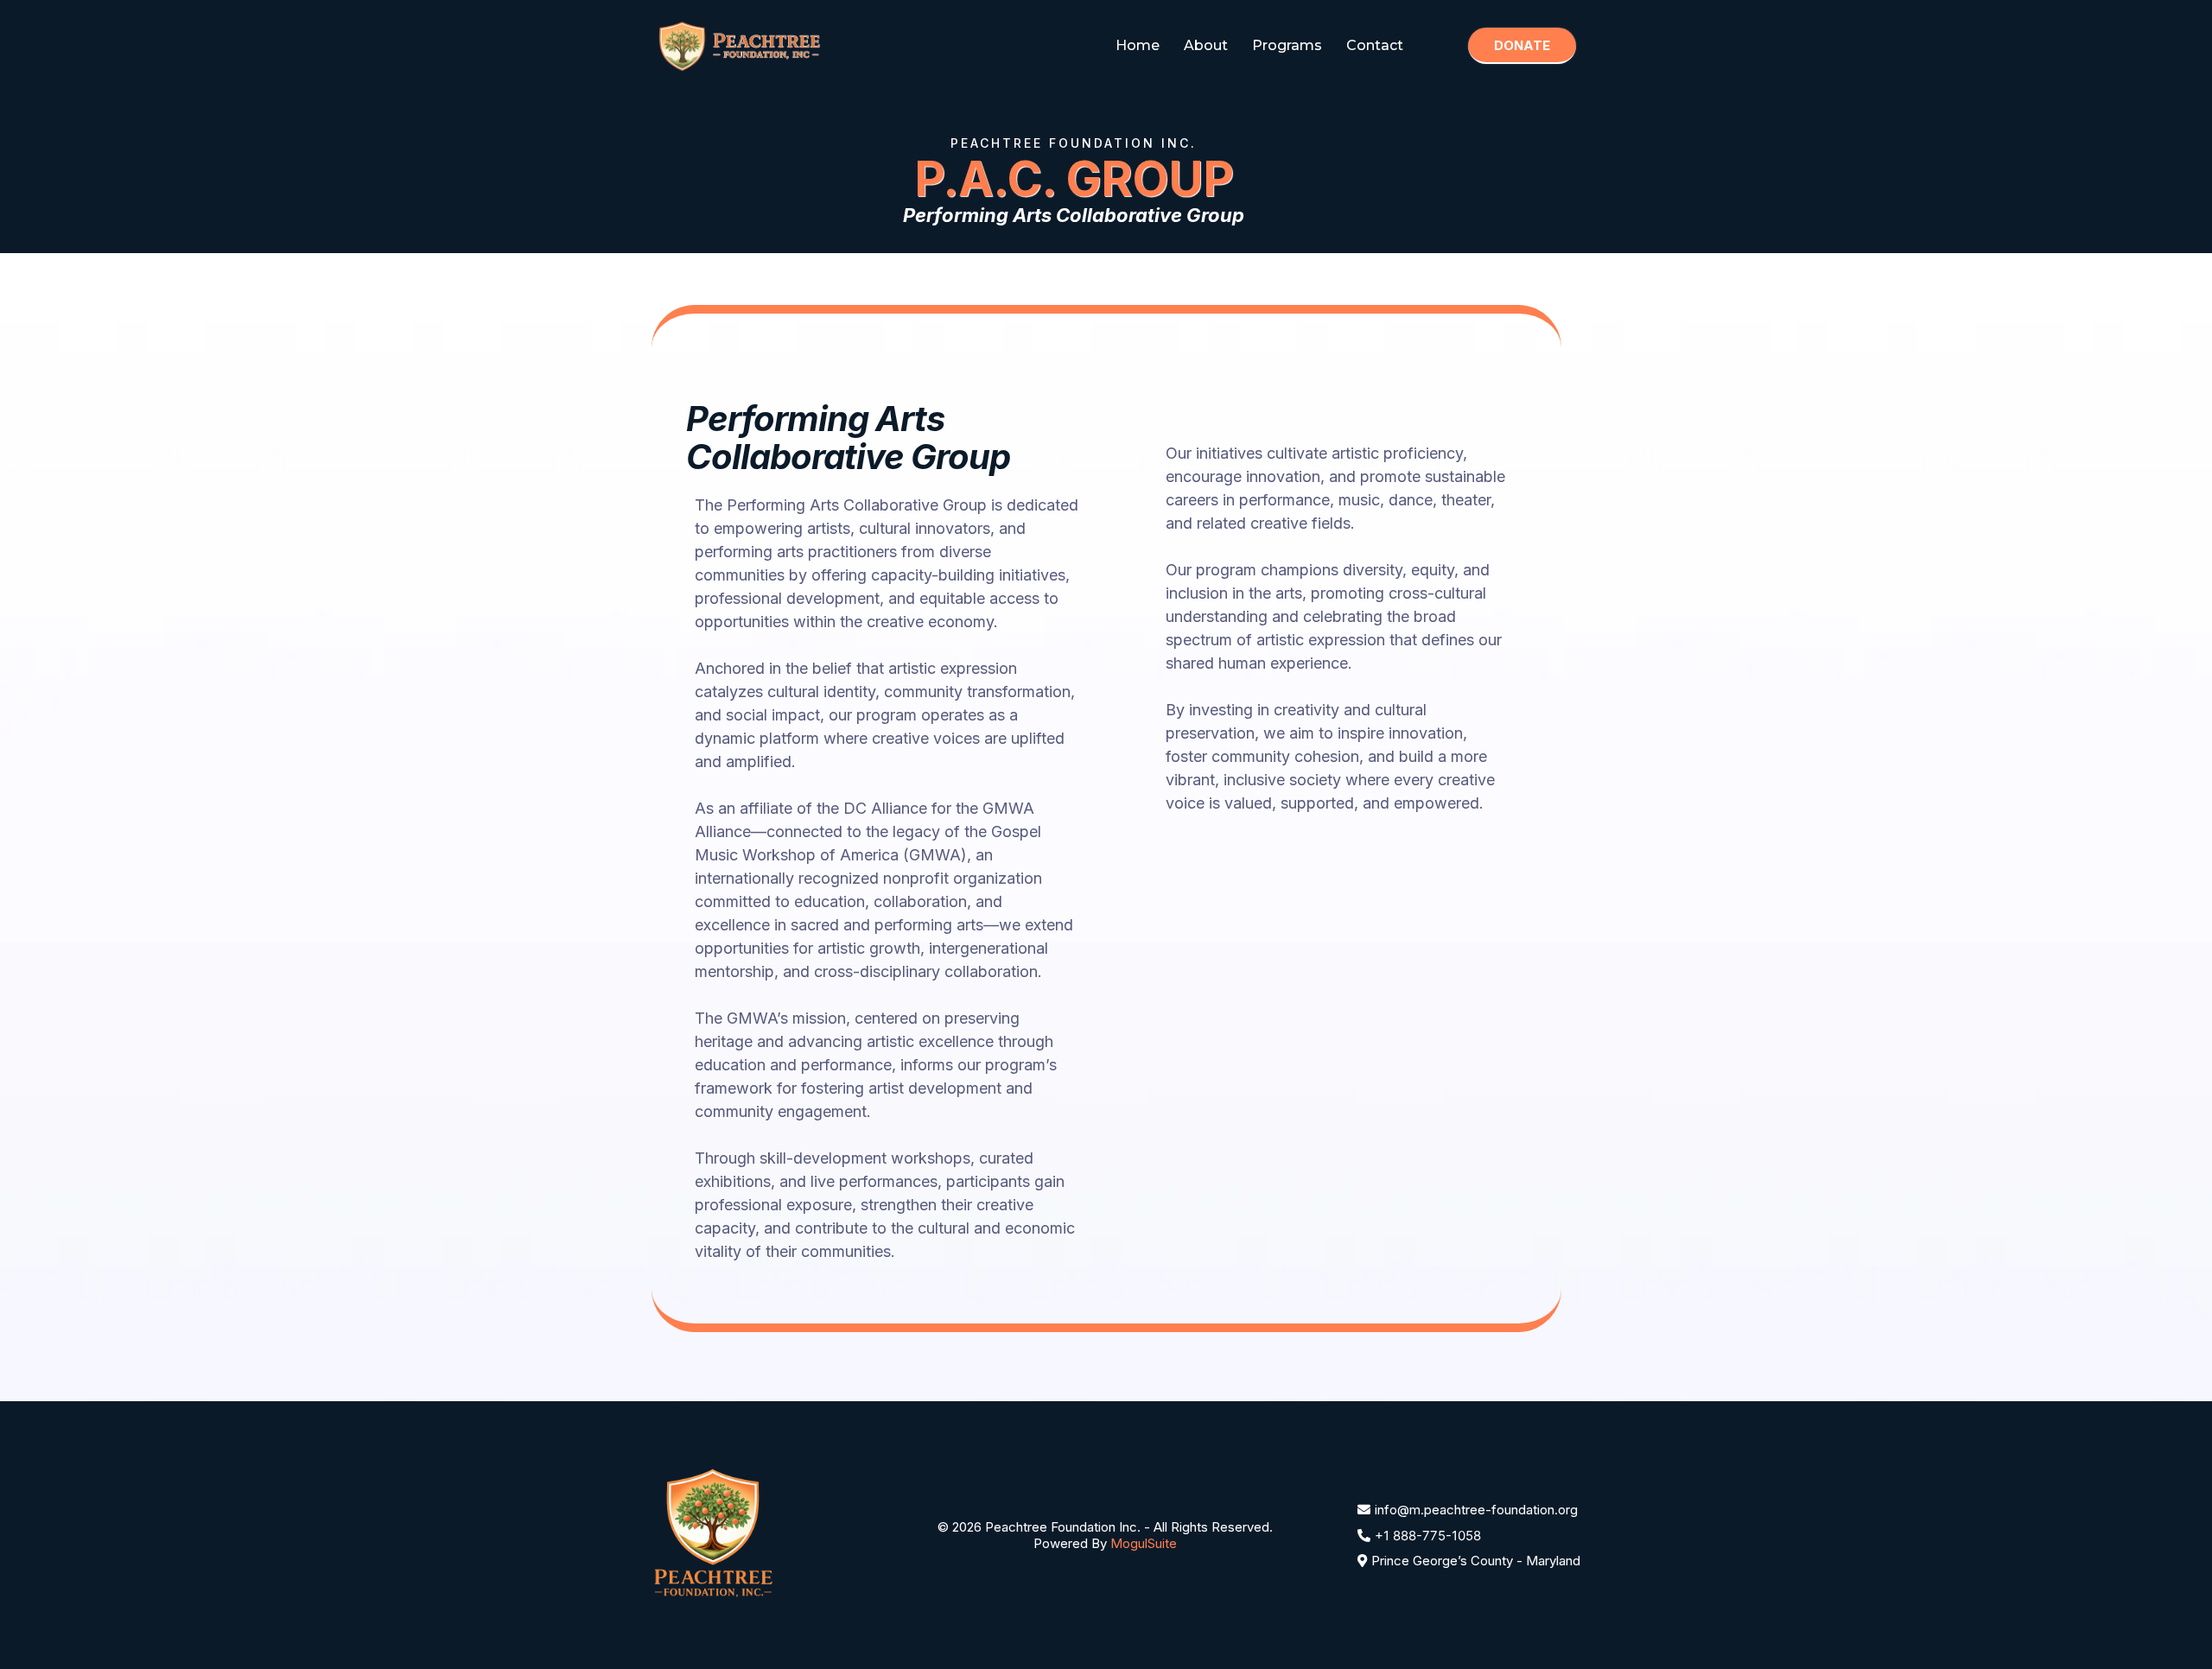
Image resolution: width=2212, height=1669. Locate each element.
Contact (1375, 45)
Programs (1287, 45)
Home (1138, 45)
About (1206, 45)
